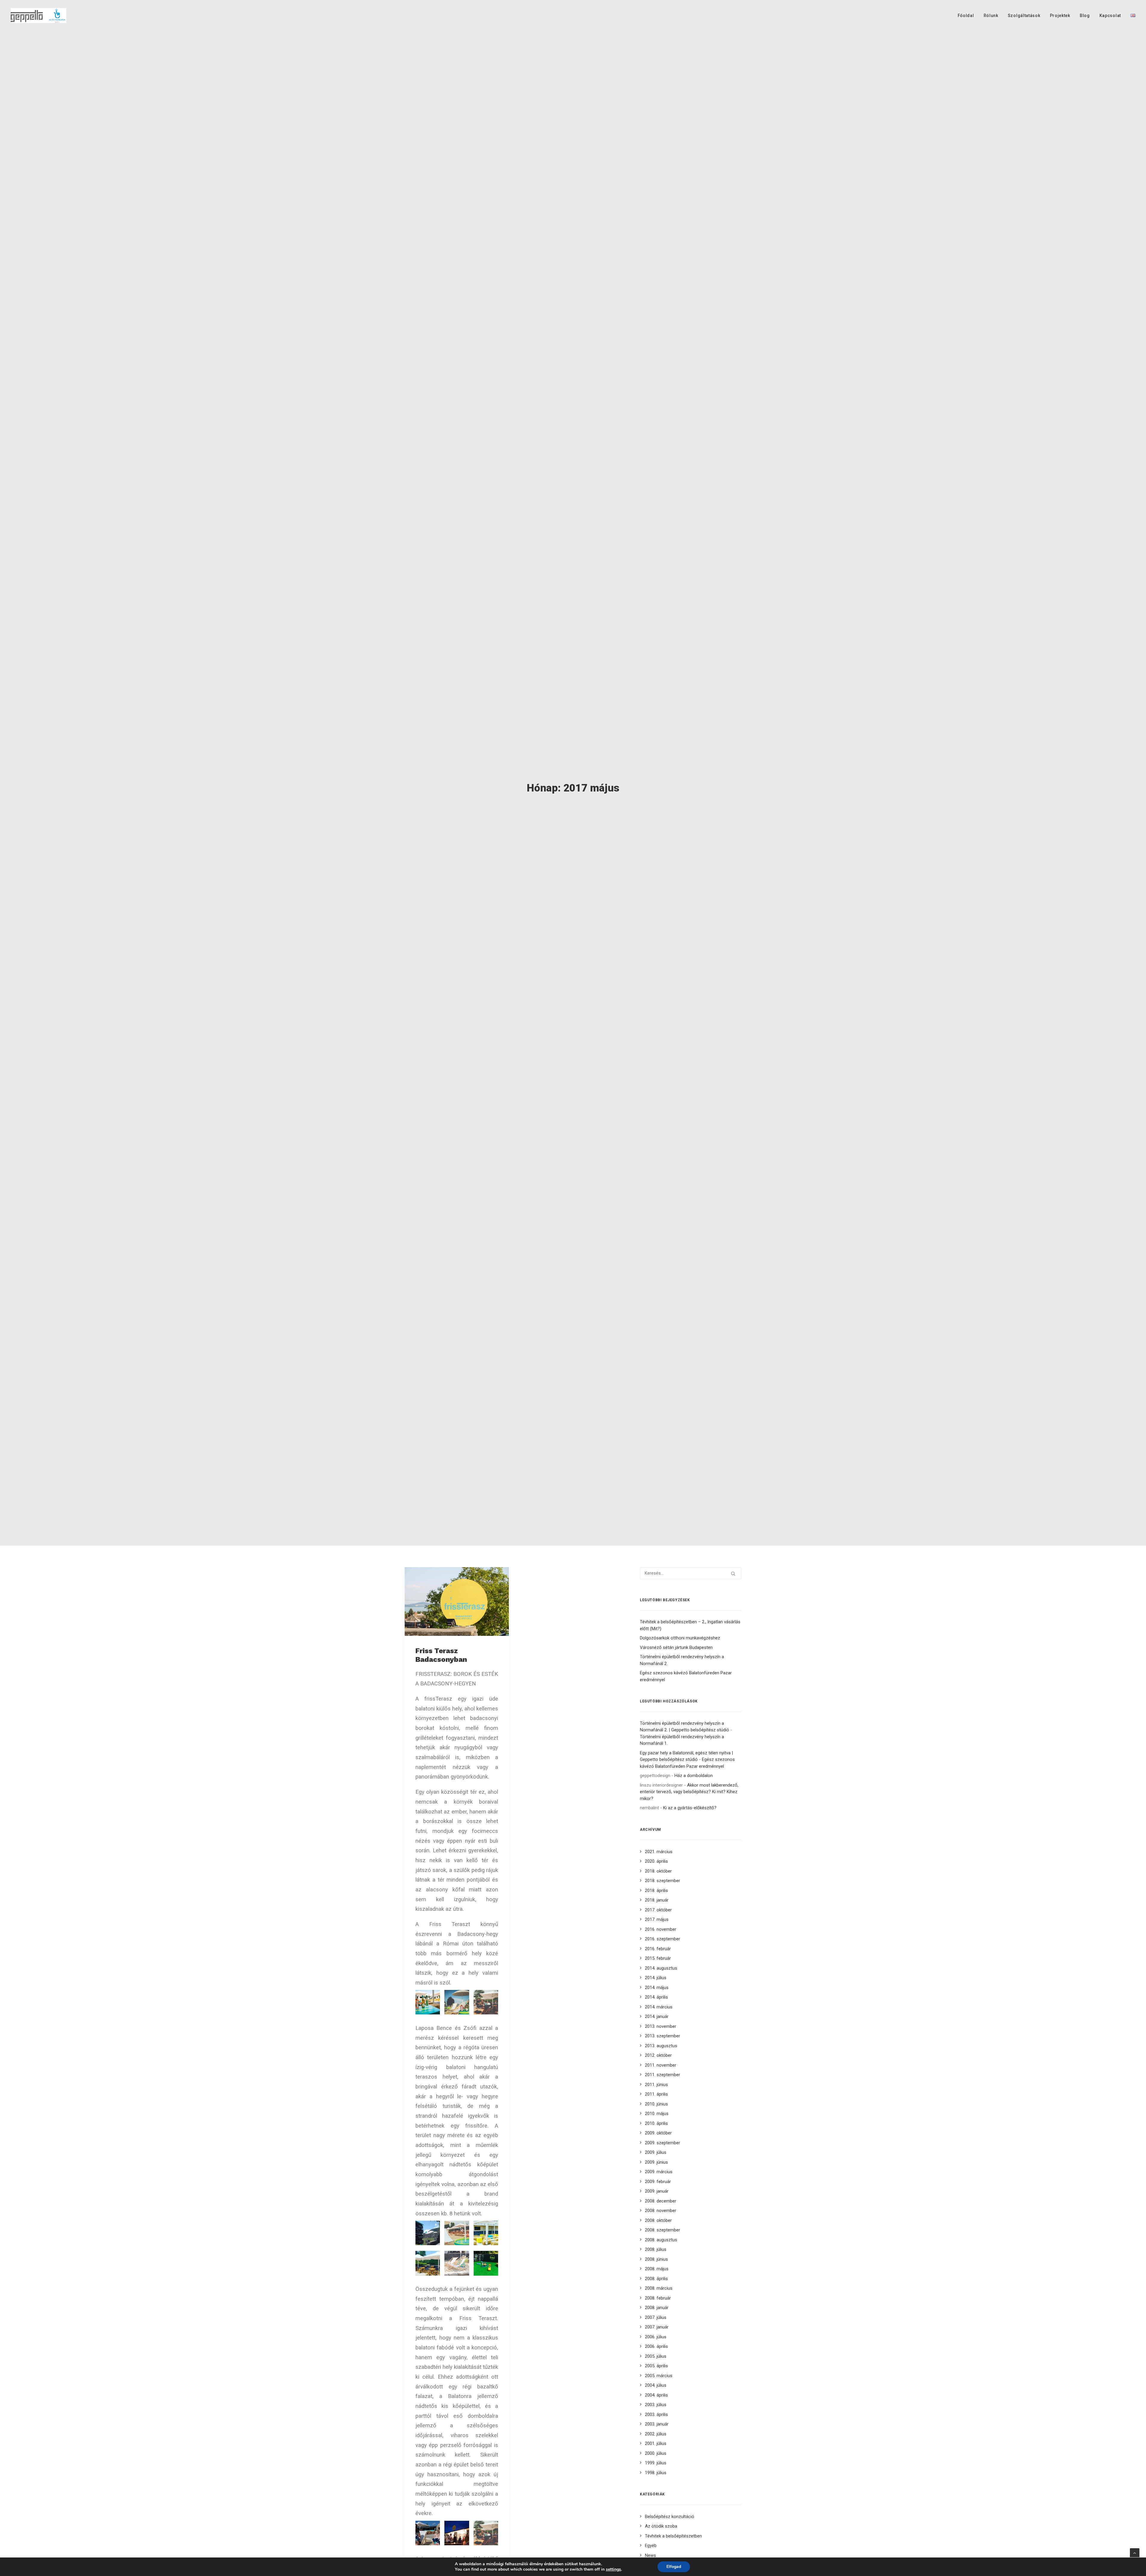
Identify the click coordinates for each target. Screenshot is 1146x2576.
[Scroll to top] (1135, 2553)
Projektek (1060, 16)
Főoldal (966, 16)
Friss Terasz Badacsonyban (441, 1655)
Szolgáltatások (1024, 16)
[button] (457, 1601)
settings (613, 2569)
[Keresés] (691, 1573)
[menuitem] (968, 16)
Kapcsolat (1110, 16)
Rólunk (991, 16)
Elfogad (674, 2567)
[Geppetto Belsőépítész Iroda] (38, 16)
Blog (1085, 16)
